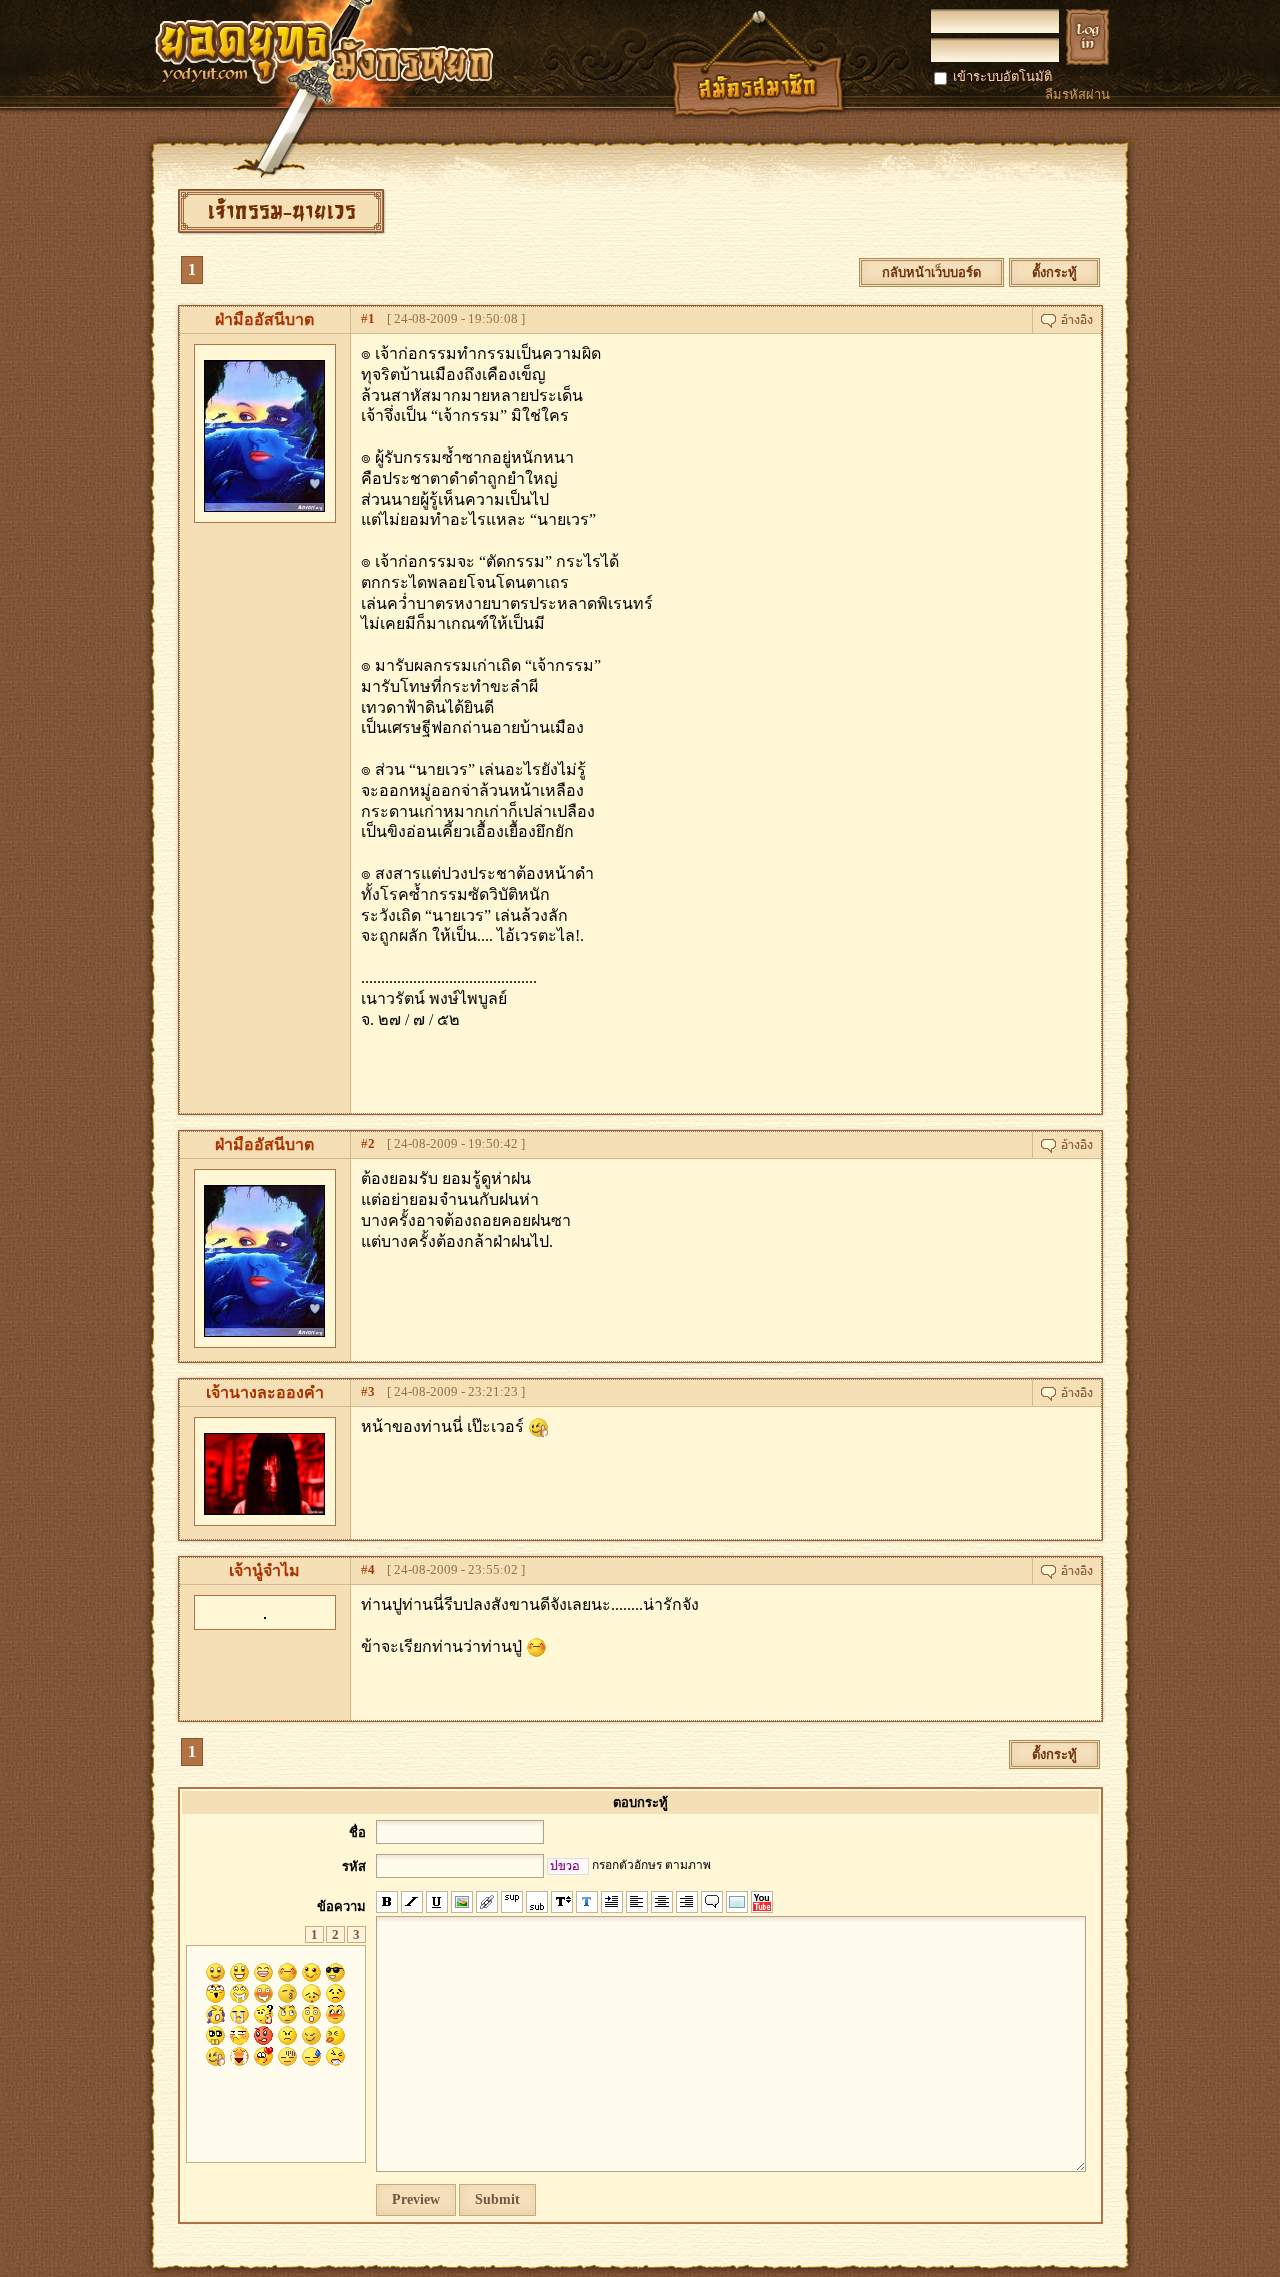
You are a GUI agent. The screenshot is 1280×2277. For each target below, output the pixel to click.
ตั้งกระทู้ (1054, 272)
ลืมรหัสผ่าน (1077, 94)
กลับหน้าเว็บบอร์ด (931, 272)
